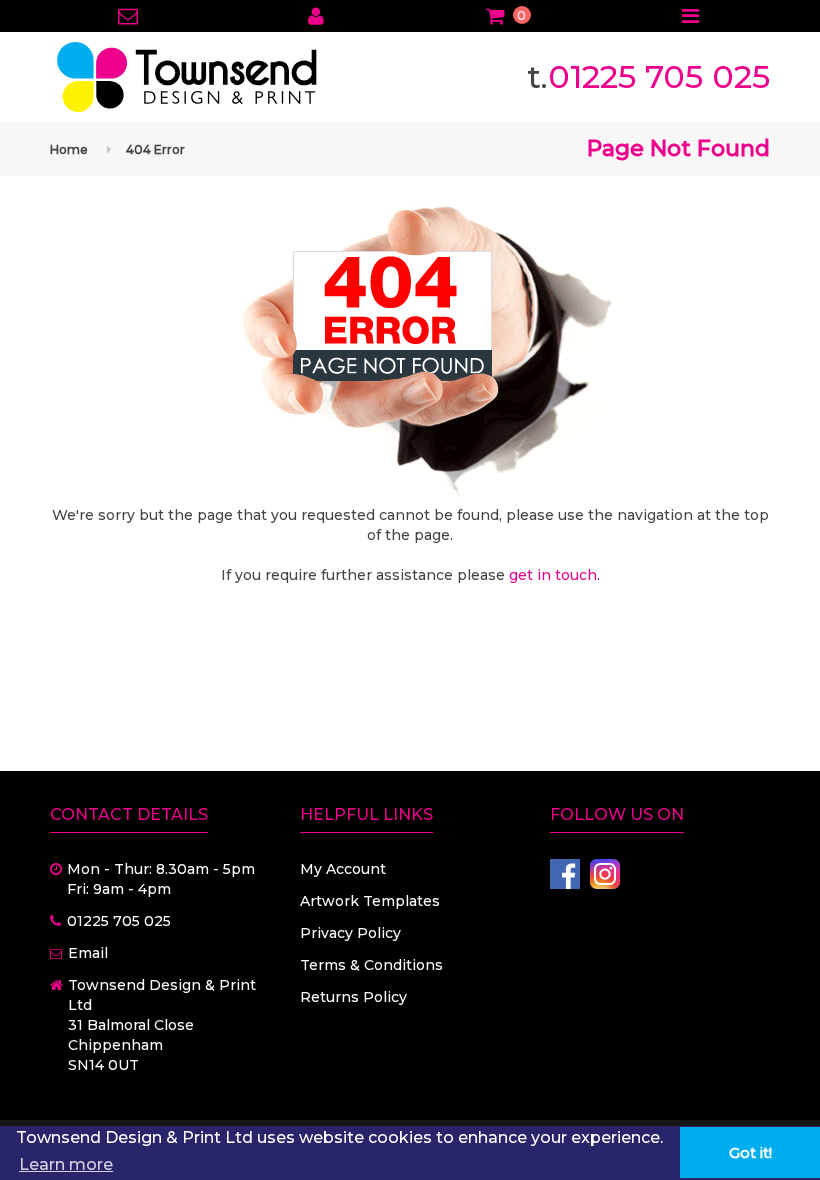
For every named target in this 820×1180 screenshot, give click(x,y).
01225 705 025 (659, 76)
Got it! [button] (750, 1153)
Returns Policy (353, 997)
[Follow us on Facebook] (565, 874)
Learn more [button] (66, 1164)
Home (69, 149)
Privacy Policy (350, 933)
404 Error (155, 149)
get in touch (553, 575)
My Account (343, 869)
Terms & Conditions (371, 965)
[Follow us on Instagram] (605, 874)
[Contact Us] (128, 18)
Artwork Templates (370, 901)
